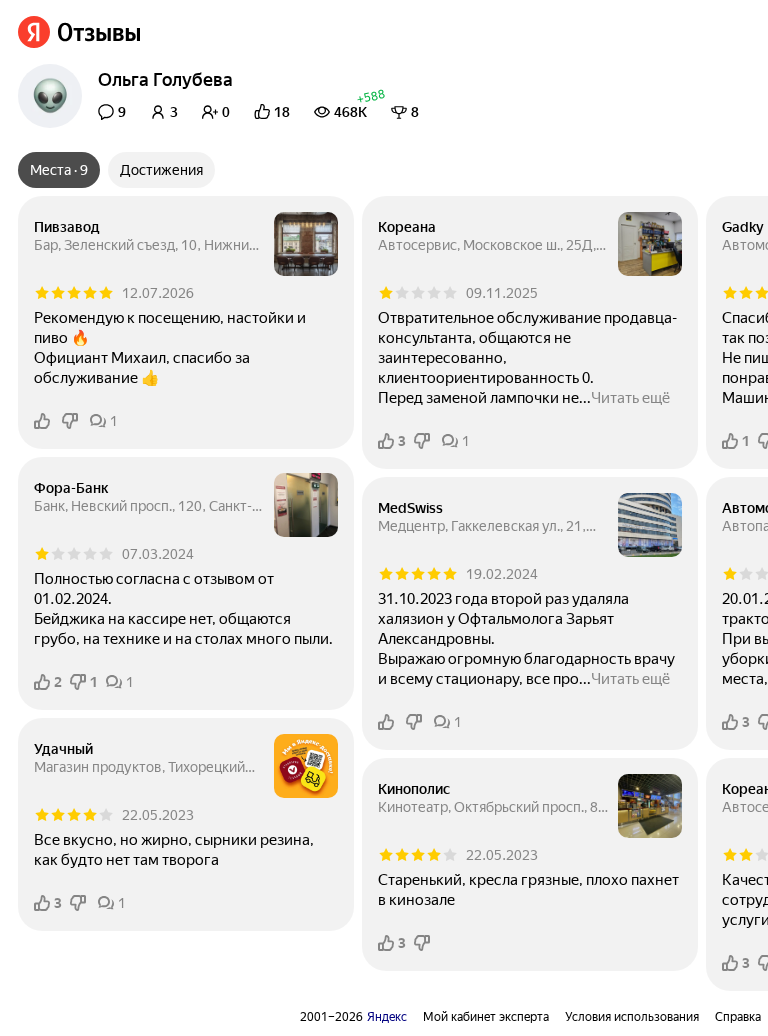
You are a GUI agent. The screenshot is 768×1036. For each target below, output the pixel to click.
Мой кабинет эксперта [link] (486, 1017)
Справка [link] (738, 1017)
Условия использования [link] (632, 1017)
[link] (79, 32)
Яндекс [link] (387, 1017)
